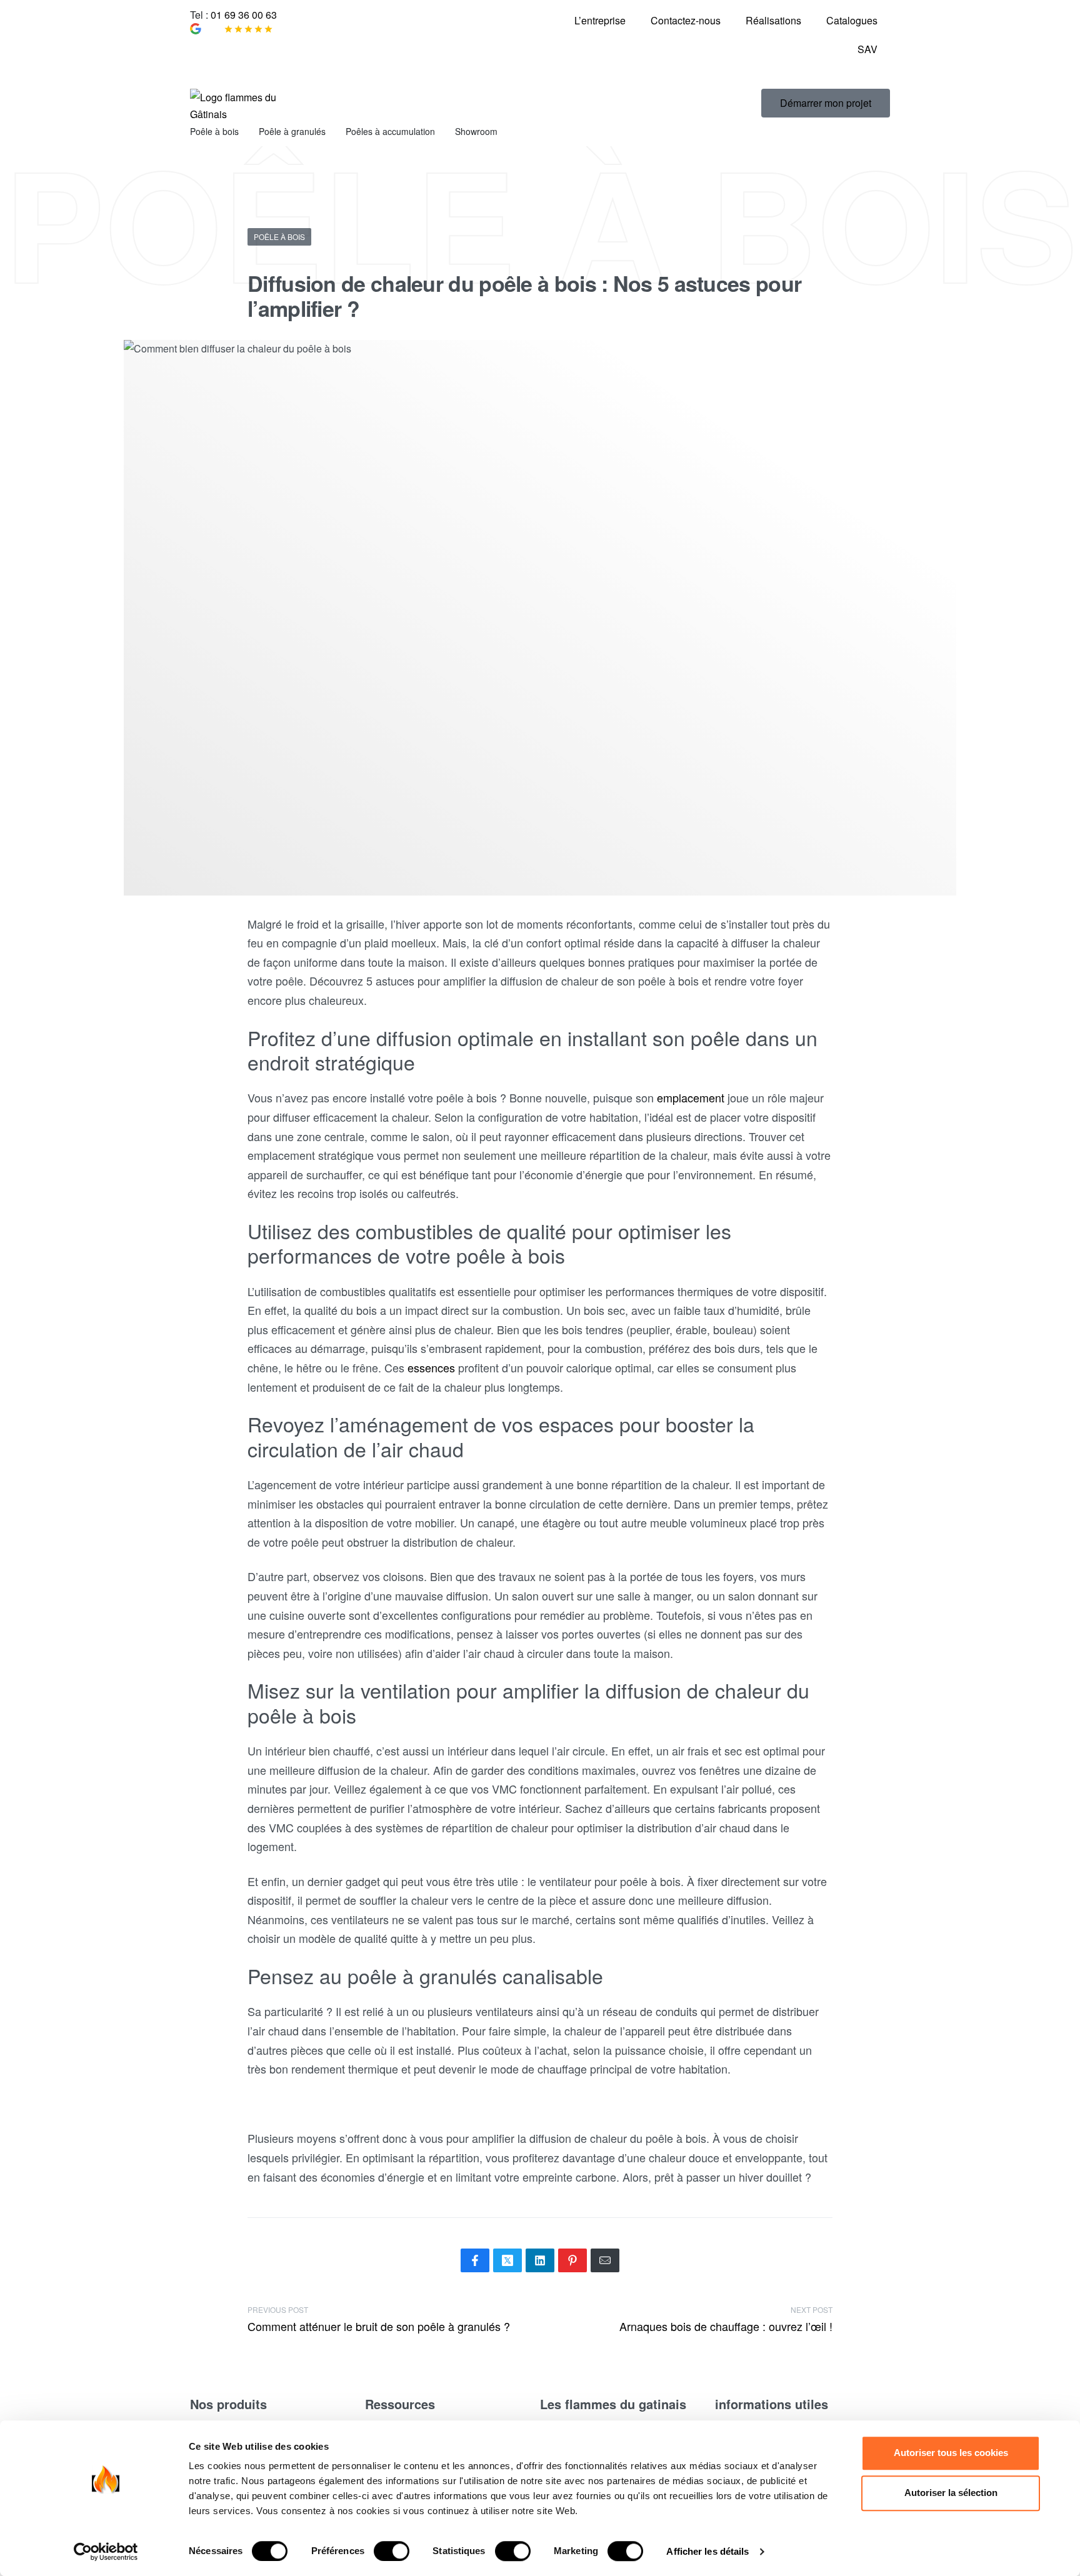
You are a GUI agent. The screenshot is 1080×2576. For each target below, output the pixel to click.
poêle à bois (279, 237)
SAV (867, 49)
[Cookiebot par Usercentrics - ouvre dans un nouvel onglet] (106, 2552)
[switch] (392, 2551)
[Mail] (605, 2260)
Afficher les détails (707, 2551)
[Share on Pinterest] (572, 2260)
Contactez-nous (686, 20)
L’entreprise (600, 20)
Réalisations (773, 20)
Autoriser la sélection (951, 2493)
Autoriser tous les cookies (951, 2453)
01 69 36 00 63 (244, 15)
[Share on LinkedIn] (540, 2260)
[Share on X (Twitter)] (507, 2260)
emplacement (691, 1097)
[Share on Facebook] (475, 2260)
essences (431, 1367)
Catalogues (852, 20)
